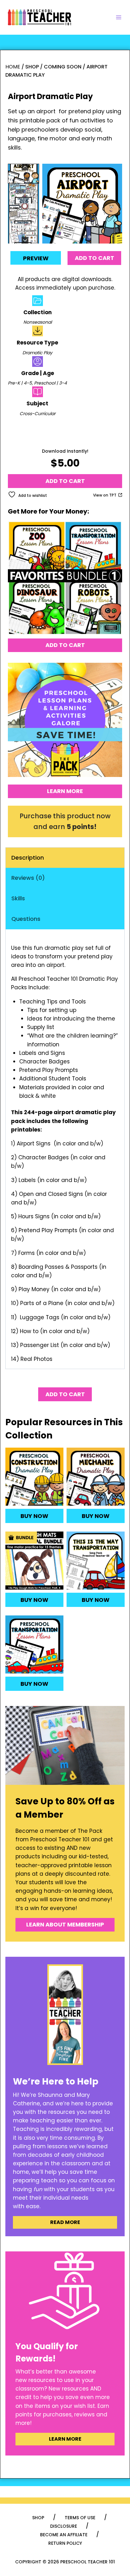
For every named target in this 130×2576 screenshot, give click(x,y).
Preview (36, 258)
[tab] (74, 237)
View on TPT (105, 495)
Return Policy (65, 2543)
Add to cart (95, 258)
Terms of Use (80, 2518)
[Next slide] (25, 240)
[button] (24, 174)
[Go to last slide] (25, 167)
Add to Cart (65, 645)
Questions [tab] (26, 919)
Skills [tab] (18, 898)
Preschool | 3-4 (50, 383)
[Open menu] (119, 17)
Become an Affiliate (64, 2535)
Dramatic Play (37, 353)
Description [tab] (28, 858)
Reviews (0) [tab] (28, 878)
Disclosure (64, 2526)
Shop (38, 2518)
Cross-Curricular (38, 414)
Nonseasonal (38, 322)
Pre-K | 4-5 (20, 383)
